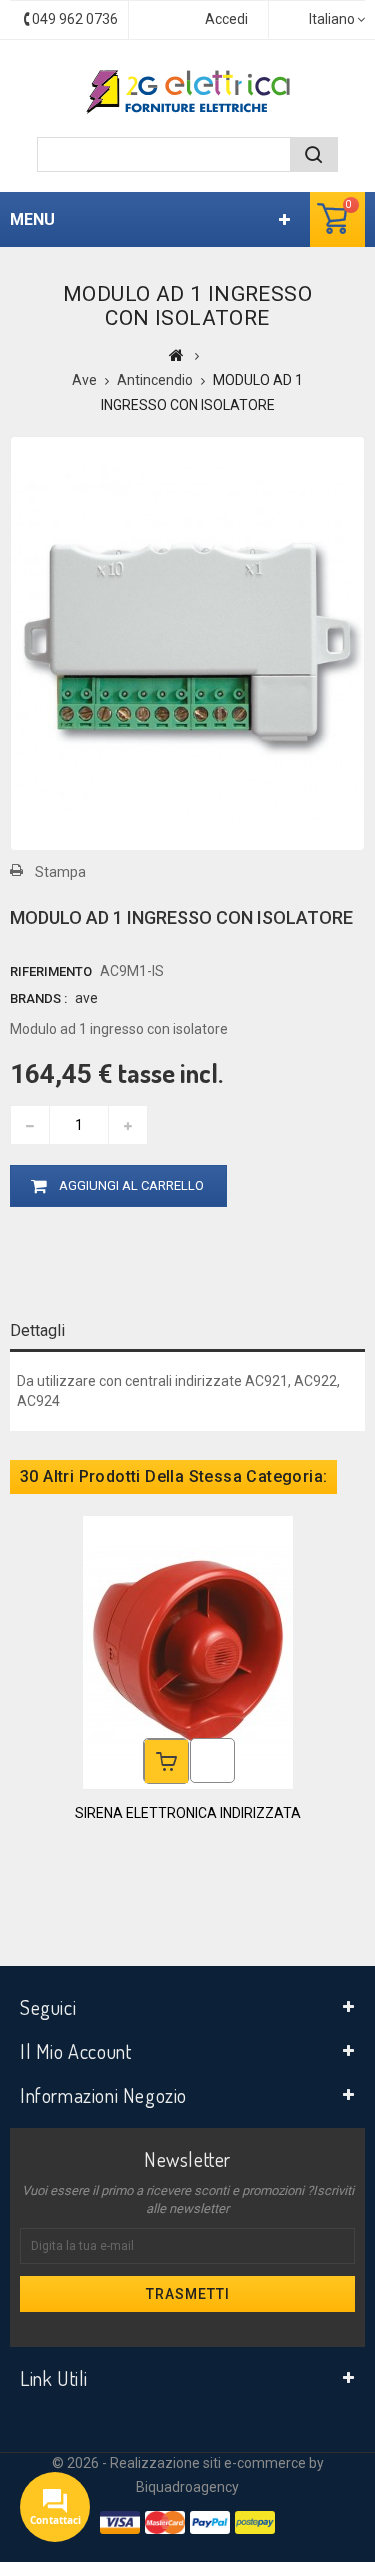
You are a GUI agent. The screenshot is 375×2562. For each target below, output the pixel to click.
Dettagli (37, 1330)
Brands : (38, 998)
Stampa (60, 872)
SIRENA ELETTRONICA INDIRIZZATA (188, 1813)
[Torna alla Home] (176, 355)
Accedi (226, 19)
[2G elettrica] (188, 92)
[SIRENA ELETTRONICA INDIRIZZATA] (188, 1651)
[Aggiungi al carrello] (166, 1761)
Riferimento (51, 971)
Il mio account (75, 2051)
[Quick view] (212, 1760)
